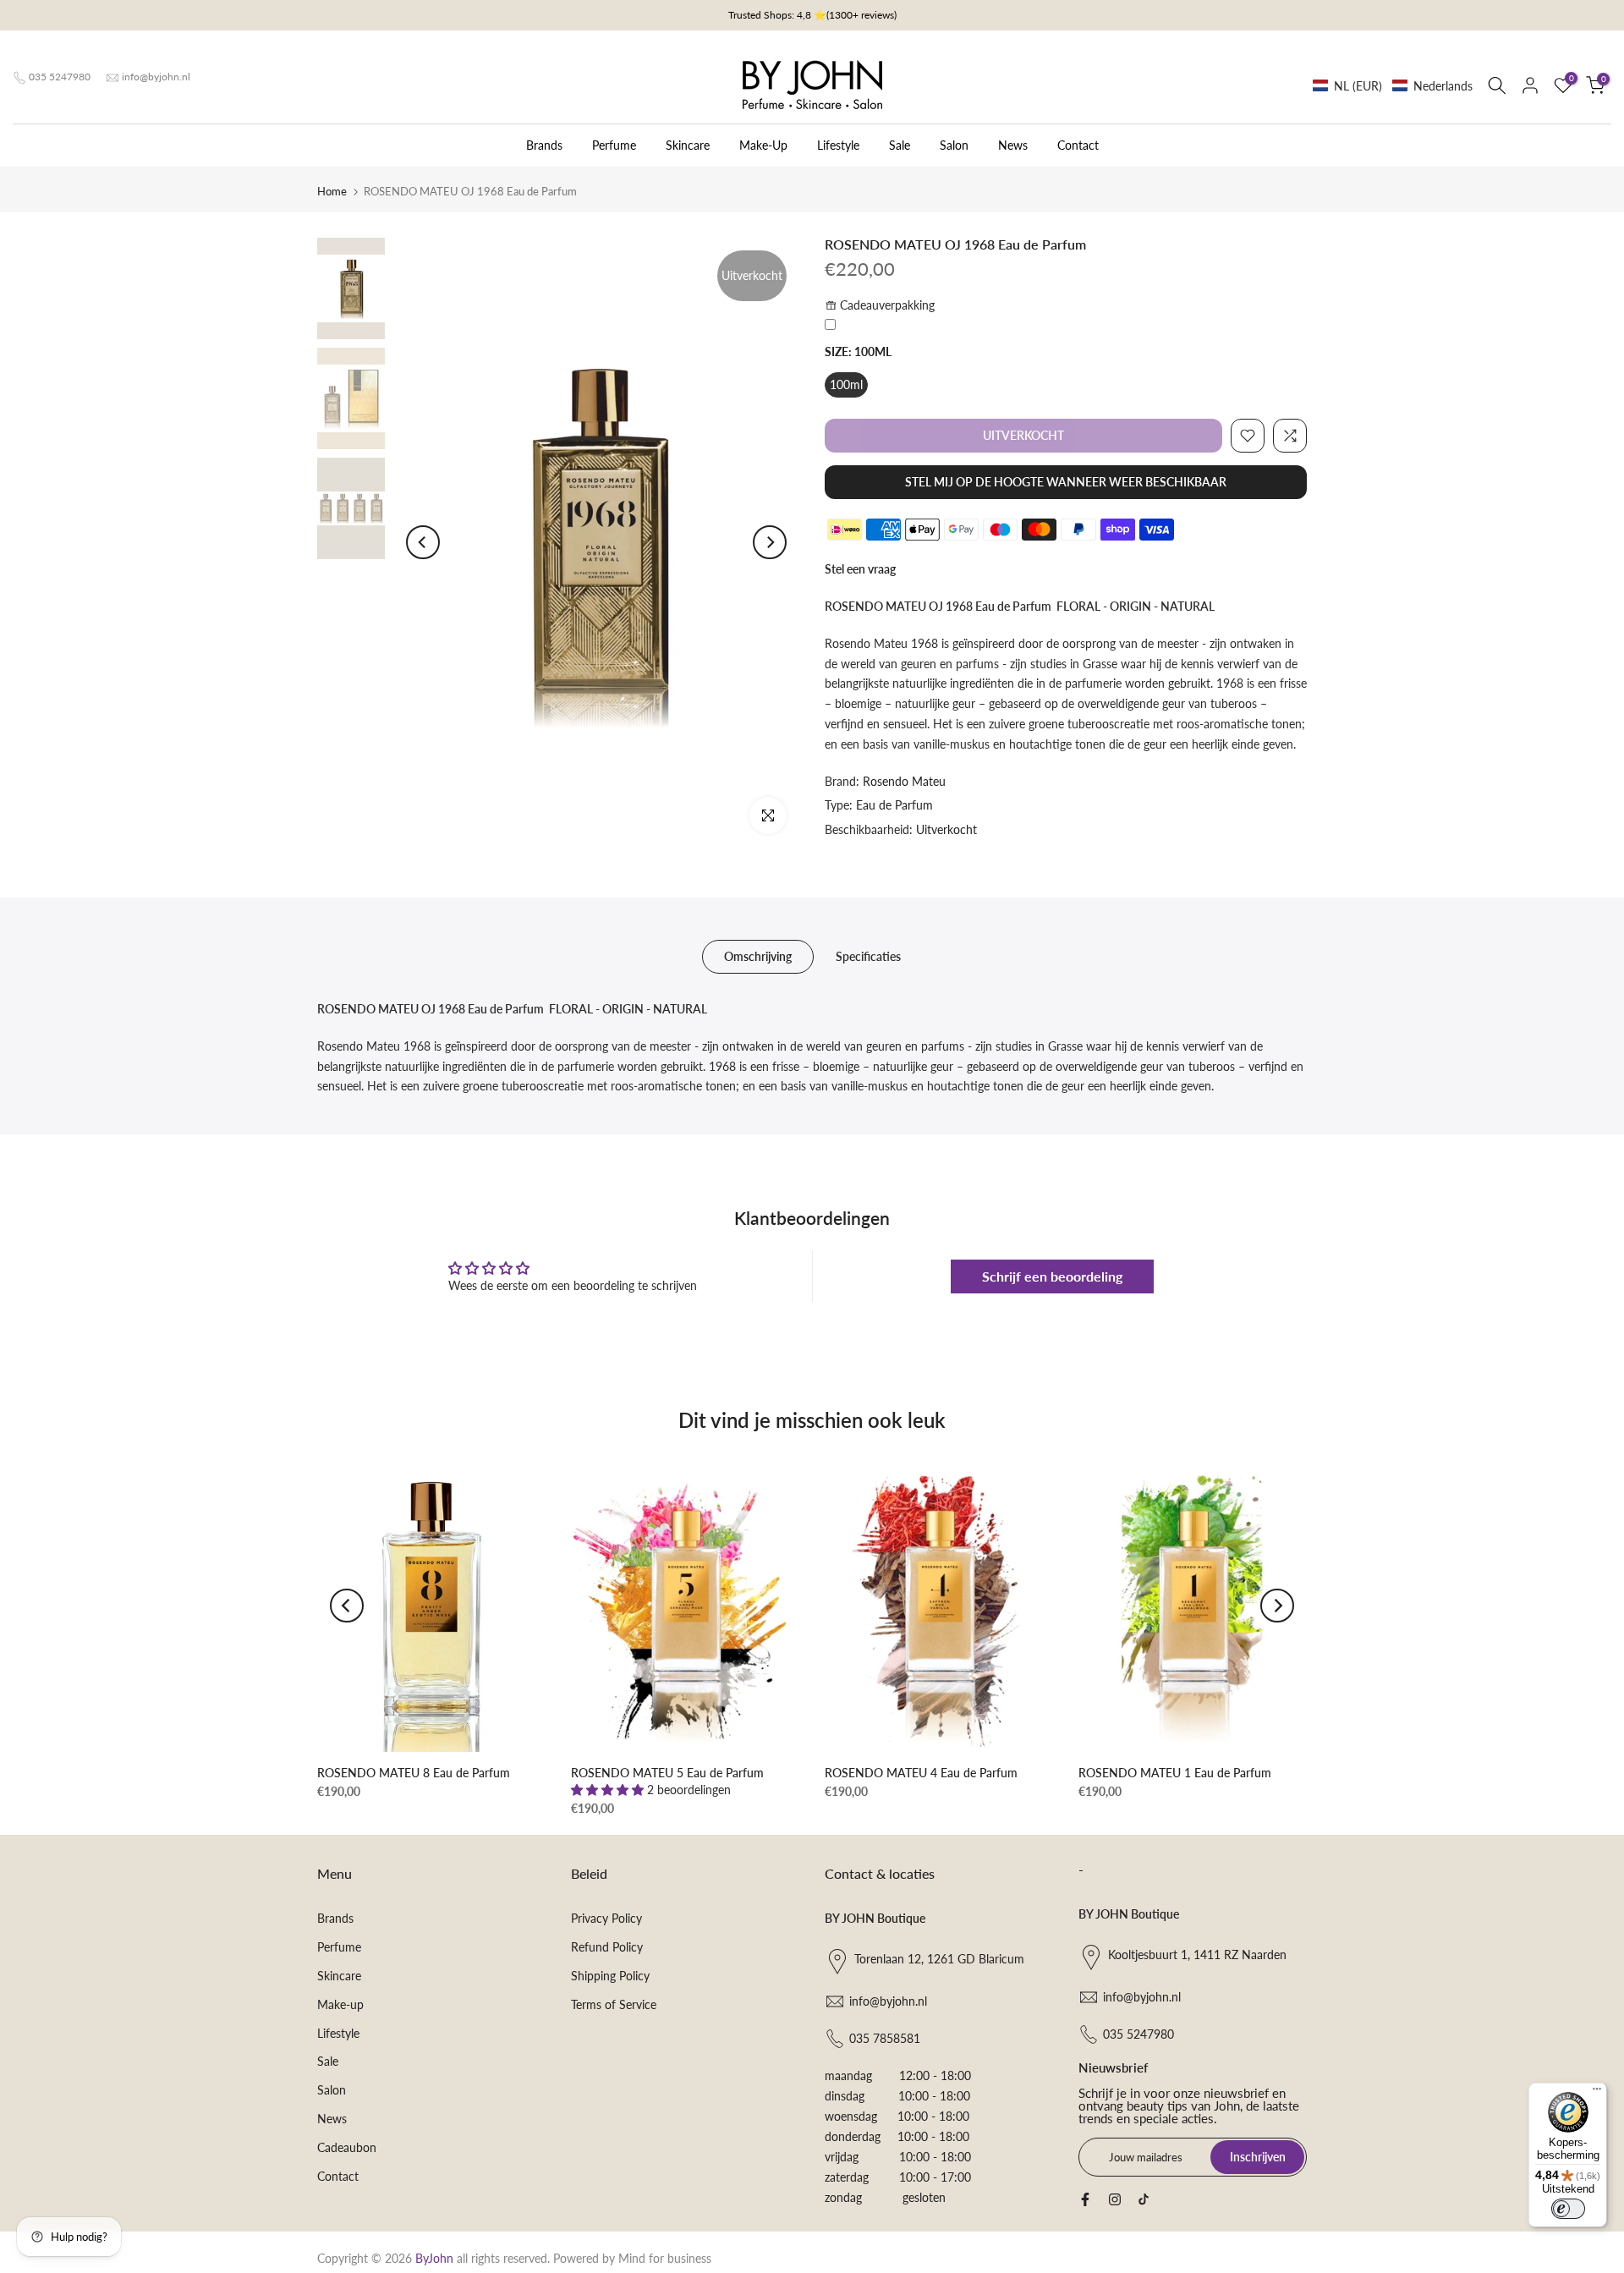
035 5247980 (60, 77)
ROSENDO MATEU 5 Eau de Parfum (667, 1773)
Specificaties (868, 956)
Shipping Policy (610, 1976)
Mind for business (665, 2258)
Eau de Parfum (894, 805)
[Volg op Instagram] (1115, 2199)
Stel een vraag (860, 569)
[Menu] (1597, 2093)
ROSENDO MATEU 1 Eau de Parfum (1175, 1773)
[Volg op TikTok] (1144, 2199)
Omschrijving (758, 956)
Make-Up (763, 145)
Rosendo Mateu (904, 781)
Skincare (688, 145)
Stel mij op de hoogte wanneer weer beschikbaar (1066, 482)
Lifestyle (838, 145)
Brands (544, 145)
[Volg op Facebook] (1085, 2199)
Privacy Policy (606, 1918)
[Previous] (423, 542)
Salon (954, 145)
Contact (1078, 145)
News (1013, 145)
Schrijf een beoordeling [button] (1052, 1276)
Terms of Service (614, 2004)
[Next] (770, 542)
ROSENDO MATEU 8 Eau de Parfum (414, 1773)
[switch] (1568, 2209)
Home (332, 191)
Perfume (614, 145)
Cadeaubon (347, 2147)
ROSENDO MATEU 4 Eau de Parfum (921, 1773)
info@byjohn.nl (156, 77)
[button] (1393, 86)
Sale (900, 145)
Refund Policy (607, 1947)
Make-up (340, 2004)
